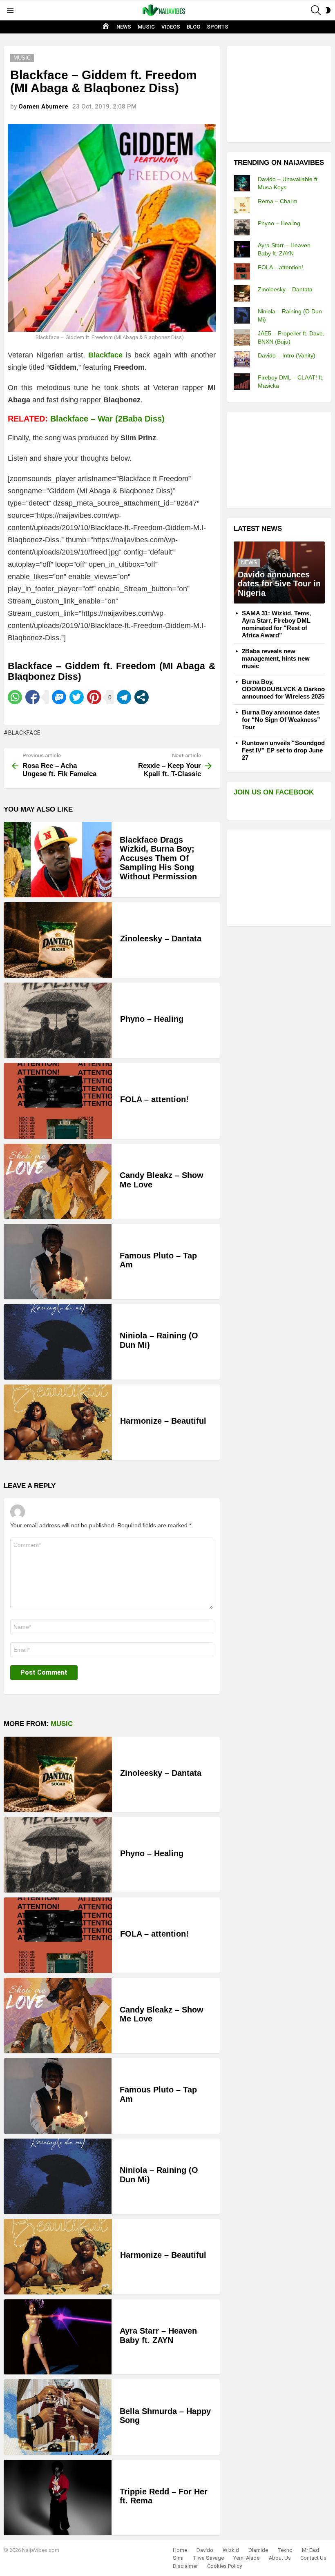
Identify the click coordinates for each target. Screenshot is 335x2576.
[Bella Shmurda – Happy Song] (58, 2417)
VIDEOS (171, 27)
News (249, 562)
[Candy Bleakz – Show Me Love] (58, 1181)
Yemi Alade (246, 2558)
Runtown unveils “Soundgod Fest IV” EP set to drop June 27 (283, 750)
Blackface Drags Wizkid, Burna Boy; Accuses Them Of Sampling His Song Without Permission (158, 858)
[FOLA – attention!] (58, 1101)
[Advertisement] (284, 93)
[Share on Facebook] (32, 697)
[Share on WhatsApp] (15, 697)
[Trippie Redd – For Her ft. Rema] (58, 2497)
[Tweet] (77, 697)
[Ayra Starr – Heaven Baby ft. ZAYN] (58, 2337)
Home (180, 2550)
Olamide (258, 2550)
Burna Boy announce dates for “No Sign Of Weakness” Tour (281, 720)
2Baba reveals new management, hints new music (276, 658)
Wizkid (231, 2550)
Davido (205, 2550)
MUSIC (146, 27)
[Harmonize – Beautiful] (58, 1422)
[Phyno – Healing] (58, 1020)
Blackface (25, 733)
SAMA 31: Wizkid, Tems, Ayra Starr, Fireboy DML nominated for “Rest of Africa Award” (276, 624)
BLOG (193, 27)
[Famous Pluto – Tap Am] (58, 1261)
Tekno (285, 2550)
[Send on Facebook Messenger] (59, 697)
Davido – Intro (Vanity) (287, 355)
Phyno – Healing (152, 1019)
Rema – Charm (278, 201)
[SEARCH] (316, 10)
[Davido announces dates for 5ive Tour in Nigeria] (279, 572)
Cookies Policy (224, 2566)
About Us (280, 2558)
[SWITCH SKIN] (328, 10)
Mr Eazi (310, 2550)
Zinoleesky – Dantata (161, 939)
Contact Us (313, 2558)
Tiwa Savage (208, 2558)
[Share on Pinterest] (94, 697)
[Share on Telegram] (124, 697)
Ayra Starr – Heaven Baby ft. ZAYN (158, 2335)
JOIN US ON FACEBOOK (274, 792)
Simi (178, 2558)
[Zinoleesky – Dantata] (58, 940)
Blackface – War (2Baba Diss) (107, 419)
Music (62, 1724)
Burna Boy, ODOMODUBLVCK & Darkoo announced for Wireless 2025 (283, 689)
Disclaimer (185, 2566)
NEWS (124, 27)
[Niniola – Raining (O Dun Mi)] (58, 1342)
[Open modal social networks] (142, 697)
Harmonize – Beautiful (163, 1421)
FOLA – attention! (154, 1099)
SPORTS (218, 27)
